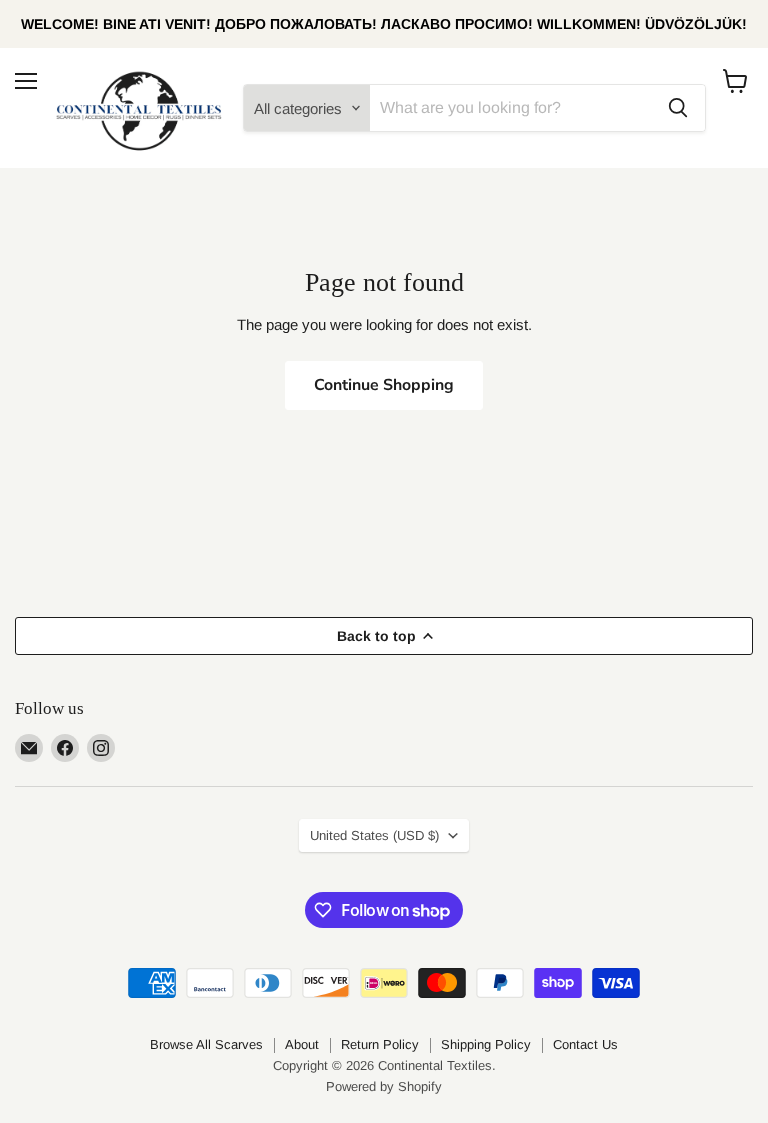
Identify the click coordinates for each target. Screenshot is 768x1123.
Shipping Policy (486, 1044)
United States (374, 835)
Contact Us (585, 1044)
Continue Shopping (384, 385)
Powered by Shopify (384, 1086)
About (302, 1044)
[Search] (678, 108)
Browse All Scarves (206, 1044)
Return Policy (380, 1044)
